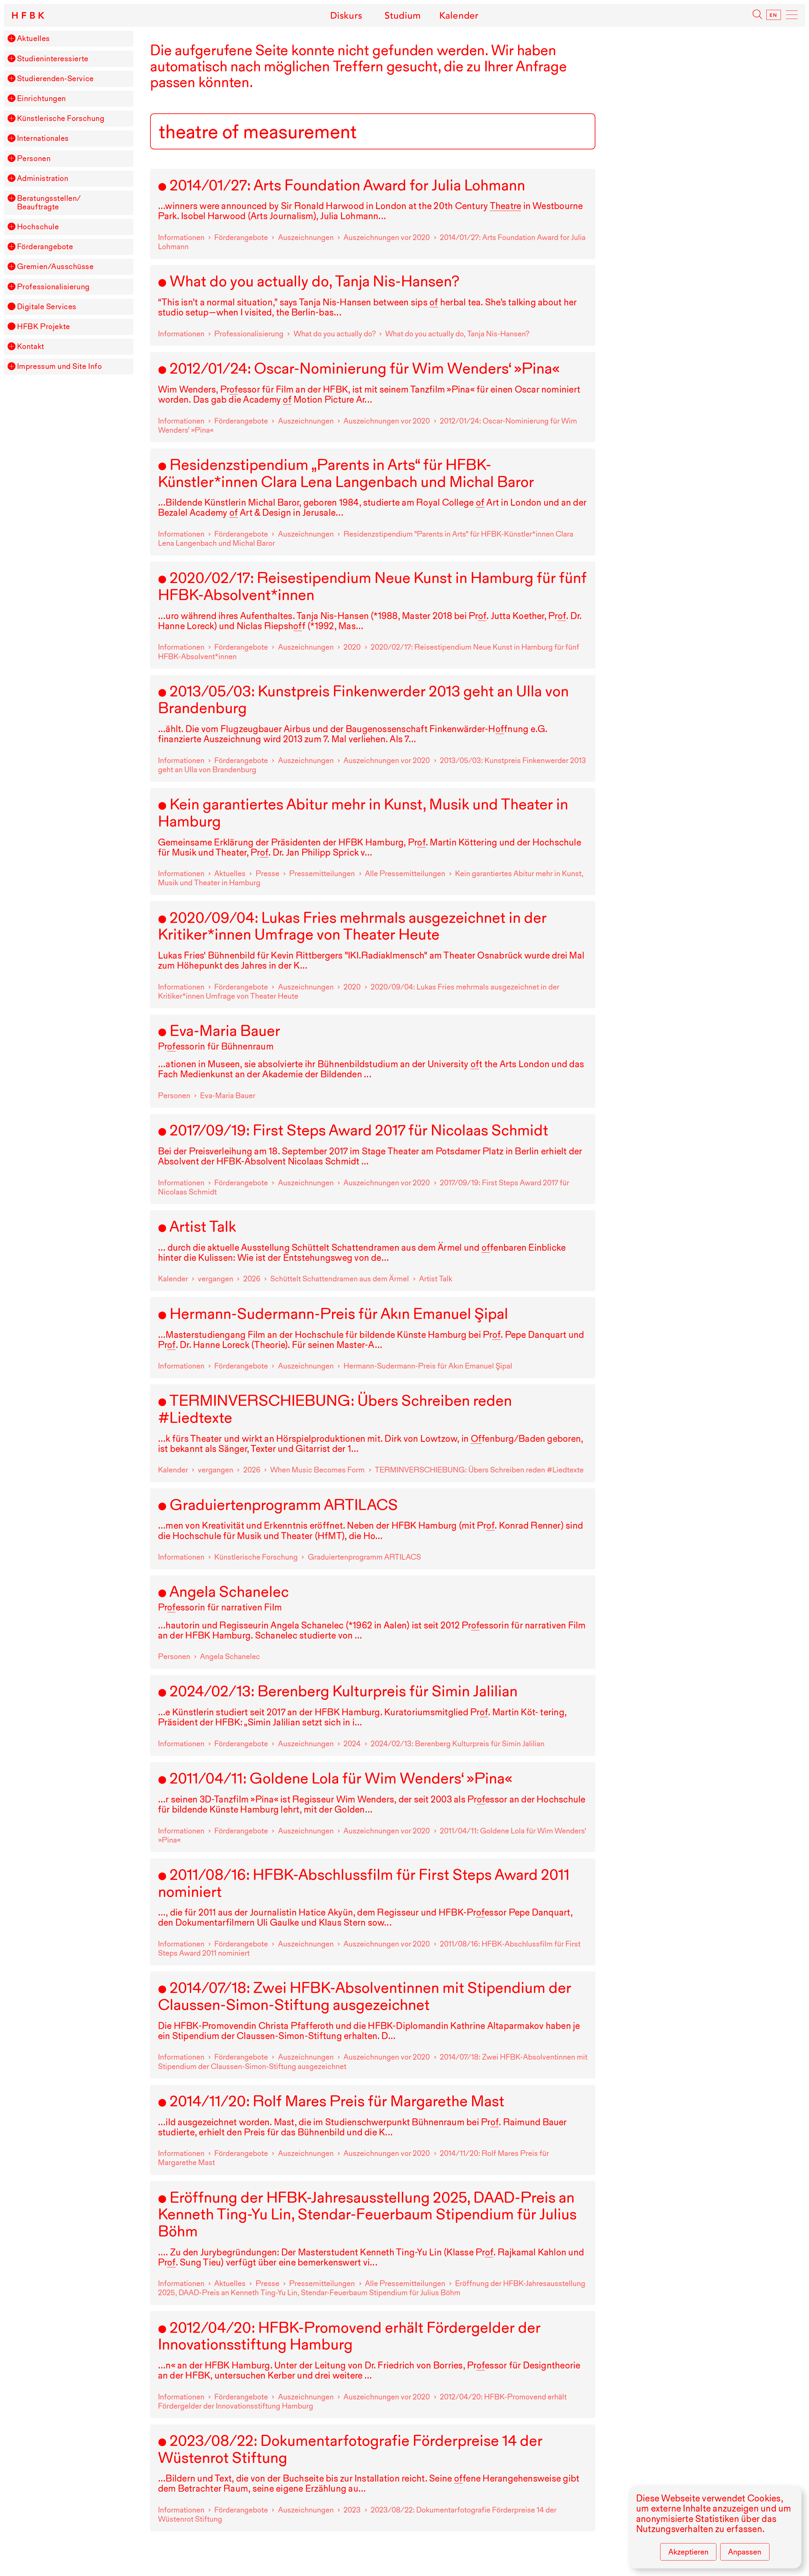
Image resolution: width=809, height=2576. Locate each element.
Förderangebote (45, 247)
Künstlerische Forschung (61, 119)
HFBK (29, 15)
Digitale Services (47, 307)
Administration (43, 179)
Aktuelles (33, 39)
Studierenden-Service (55, 79)
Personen (34, 159)
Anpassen (745, 2552)
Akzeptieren (688, 2552)
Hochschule (38, 227)
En (774, 15)
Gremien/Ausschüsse (55, 267)
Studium (403, 15)
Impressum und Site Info (59, 367)
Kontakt (31, 347)
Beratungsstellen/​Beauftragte (49, 203)
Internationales (43, 138)
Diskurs (346, 15)
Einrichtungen (42, 99)
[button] (11, 38)
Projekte (44, 327)
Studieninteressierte (53, 59)
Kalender (459, 15)
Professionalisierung (53, 287)
